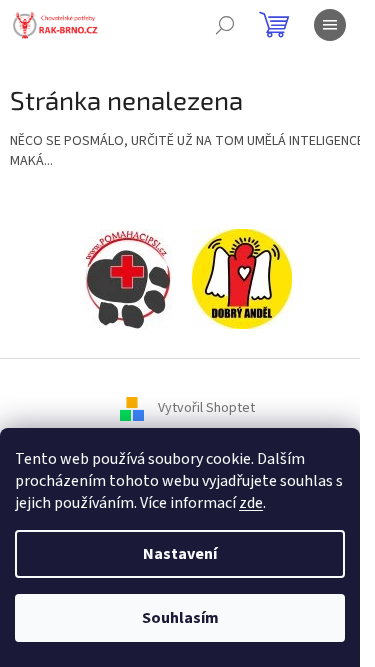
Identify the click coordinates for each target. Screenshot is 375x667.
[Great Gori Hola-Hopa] (128, 279)
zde (251, 503)
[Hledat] (225, 25)
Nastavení (180, 554)
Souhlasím (180, 618)
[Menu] (330, 25)
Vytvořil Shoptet (206, 409)
